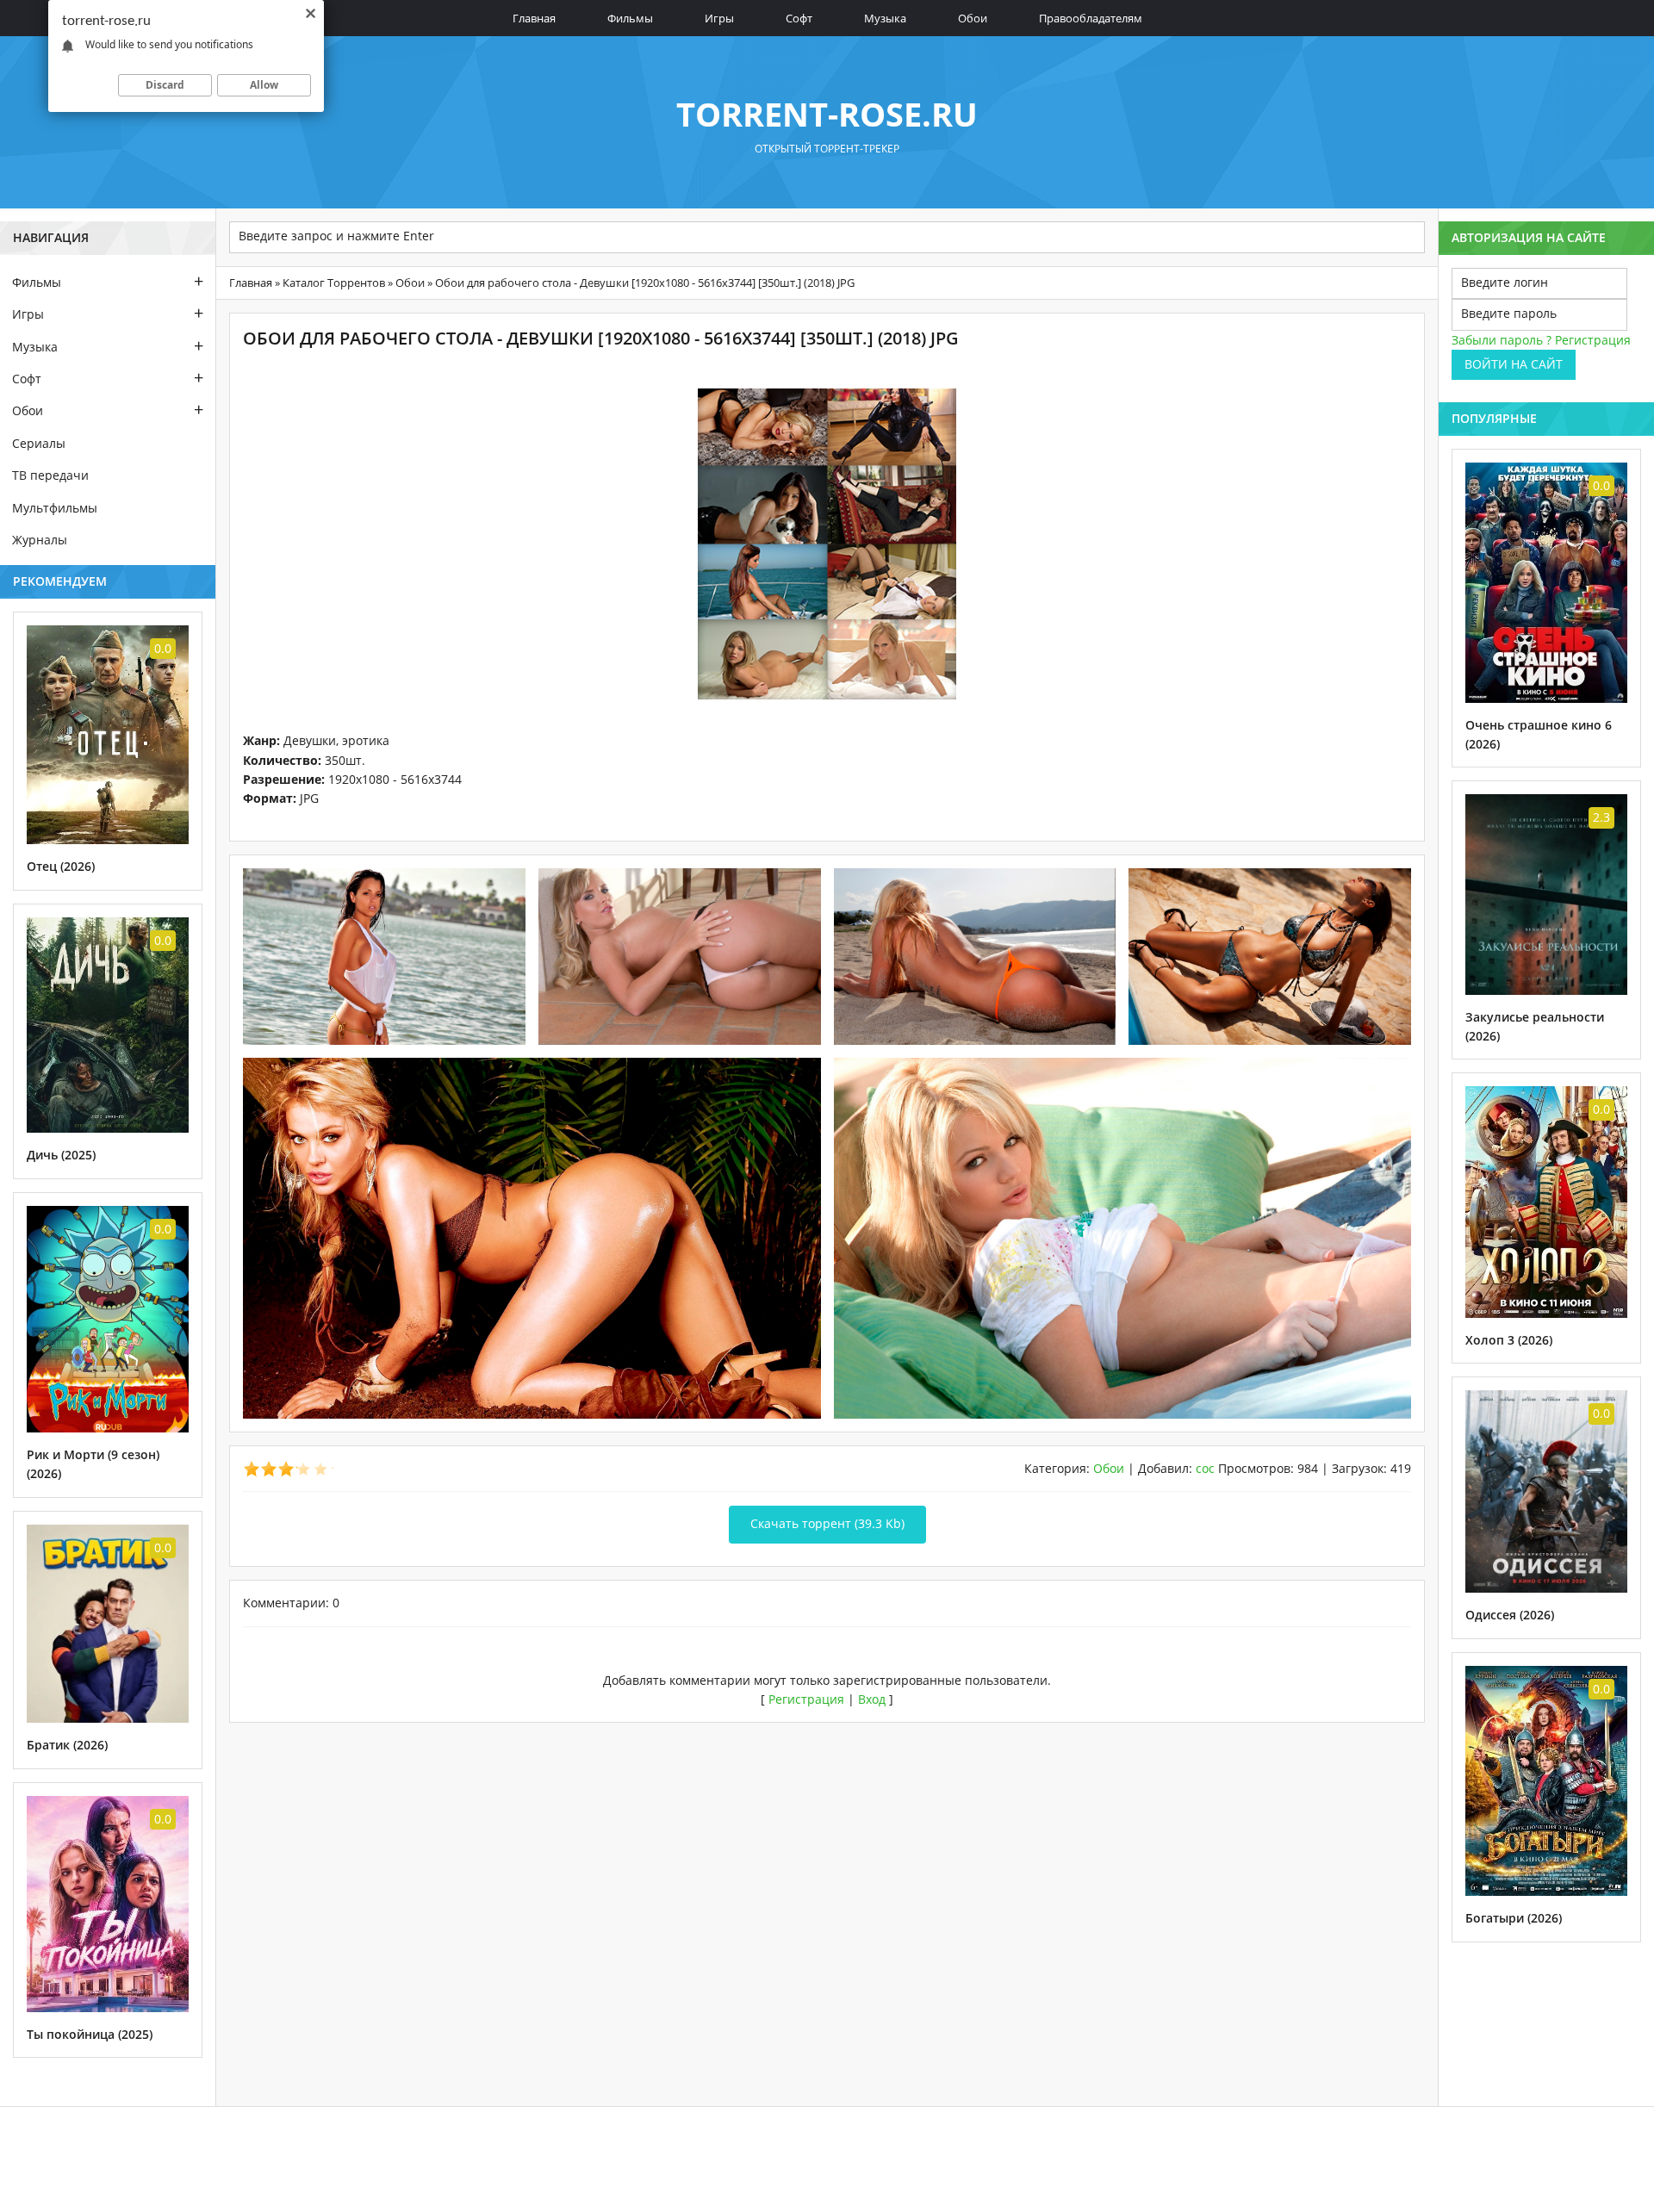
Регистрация (806, 1699)
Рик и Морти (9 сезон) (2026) (93, 1464)
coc (1205, 1468)
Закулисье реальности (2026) (1535, 1026)
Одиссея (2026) (1510, 1615)
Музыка (885, 18)
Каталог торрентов (334, 283)
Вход (872, 1699)
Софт (799, 18)
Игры (719, 18)
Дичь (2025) (61, 1155)
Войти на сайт (1514, 364)
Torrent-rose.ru (827, 114)
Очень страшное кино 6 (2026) (1539, 734)
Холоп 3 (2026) (1509, 1340)
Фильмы (630, 18)
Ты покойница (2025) (90, 2034)
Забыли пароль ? (1502, 340)
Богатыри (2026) (1514, 1918)
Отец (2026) (61, 866)
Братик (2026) (67, 1745)
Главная (534, 18)
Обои (973, 18)
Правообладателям (1091, 18)
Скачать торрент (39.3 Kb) (827, 1523)
